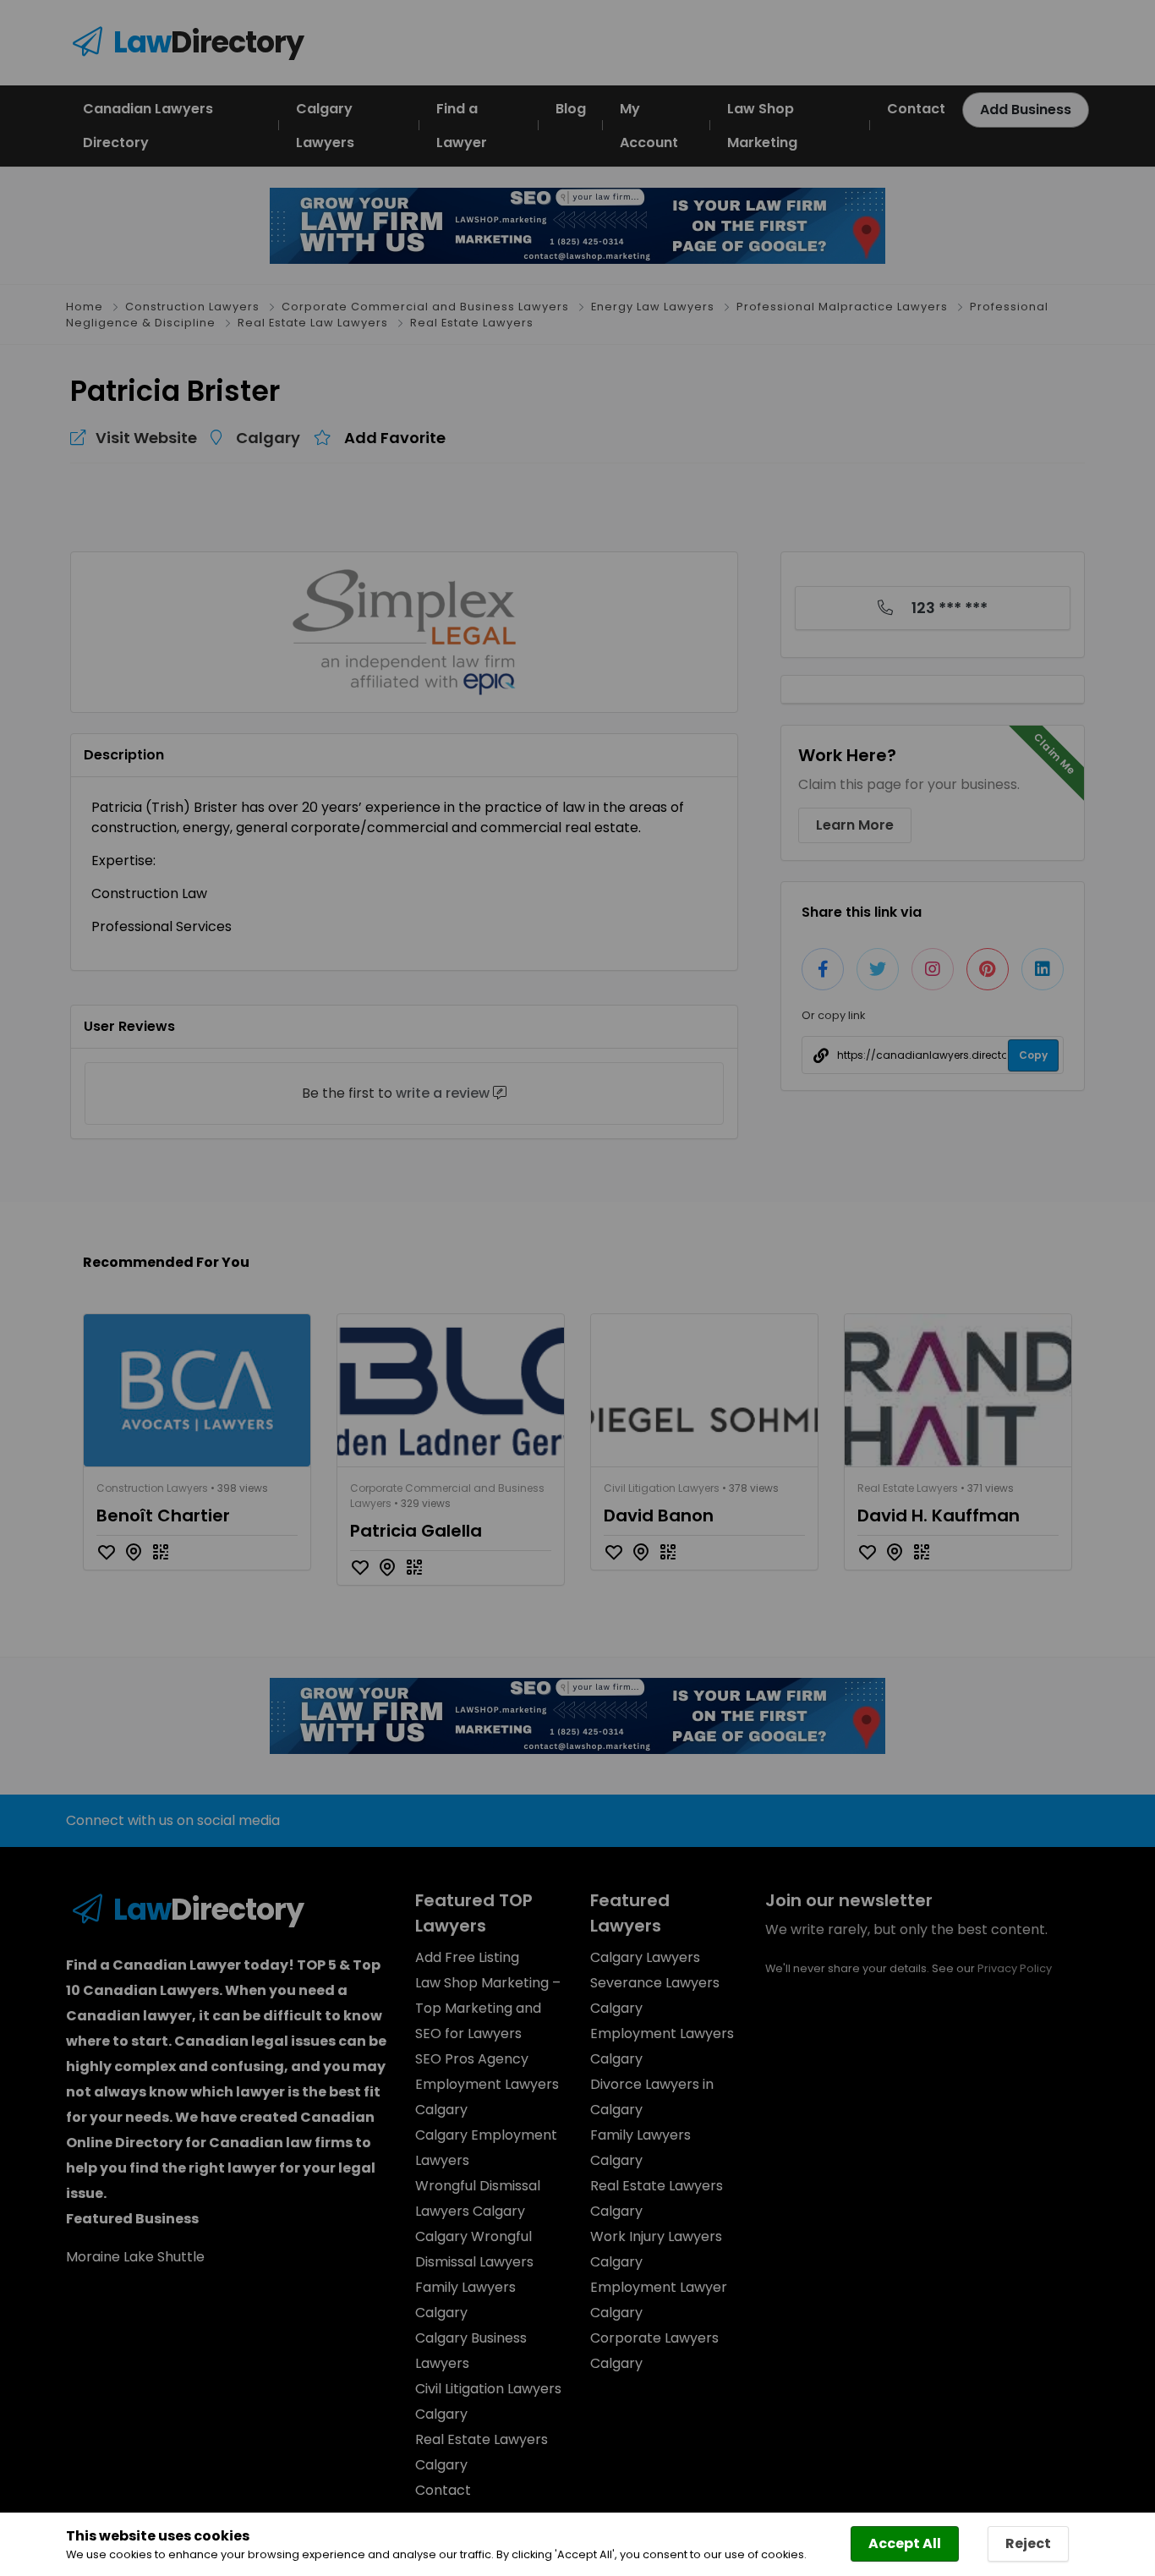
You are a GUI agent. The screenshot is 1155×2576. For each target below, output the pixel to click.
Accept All (905, 2543)
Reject (1028, 2543)
